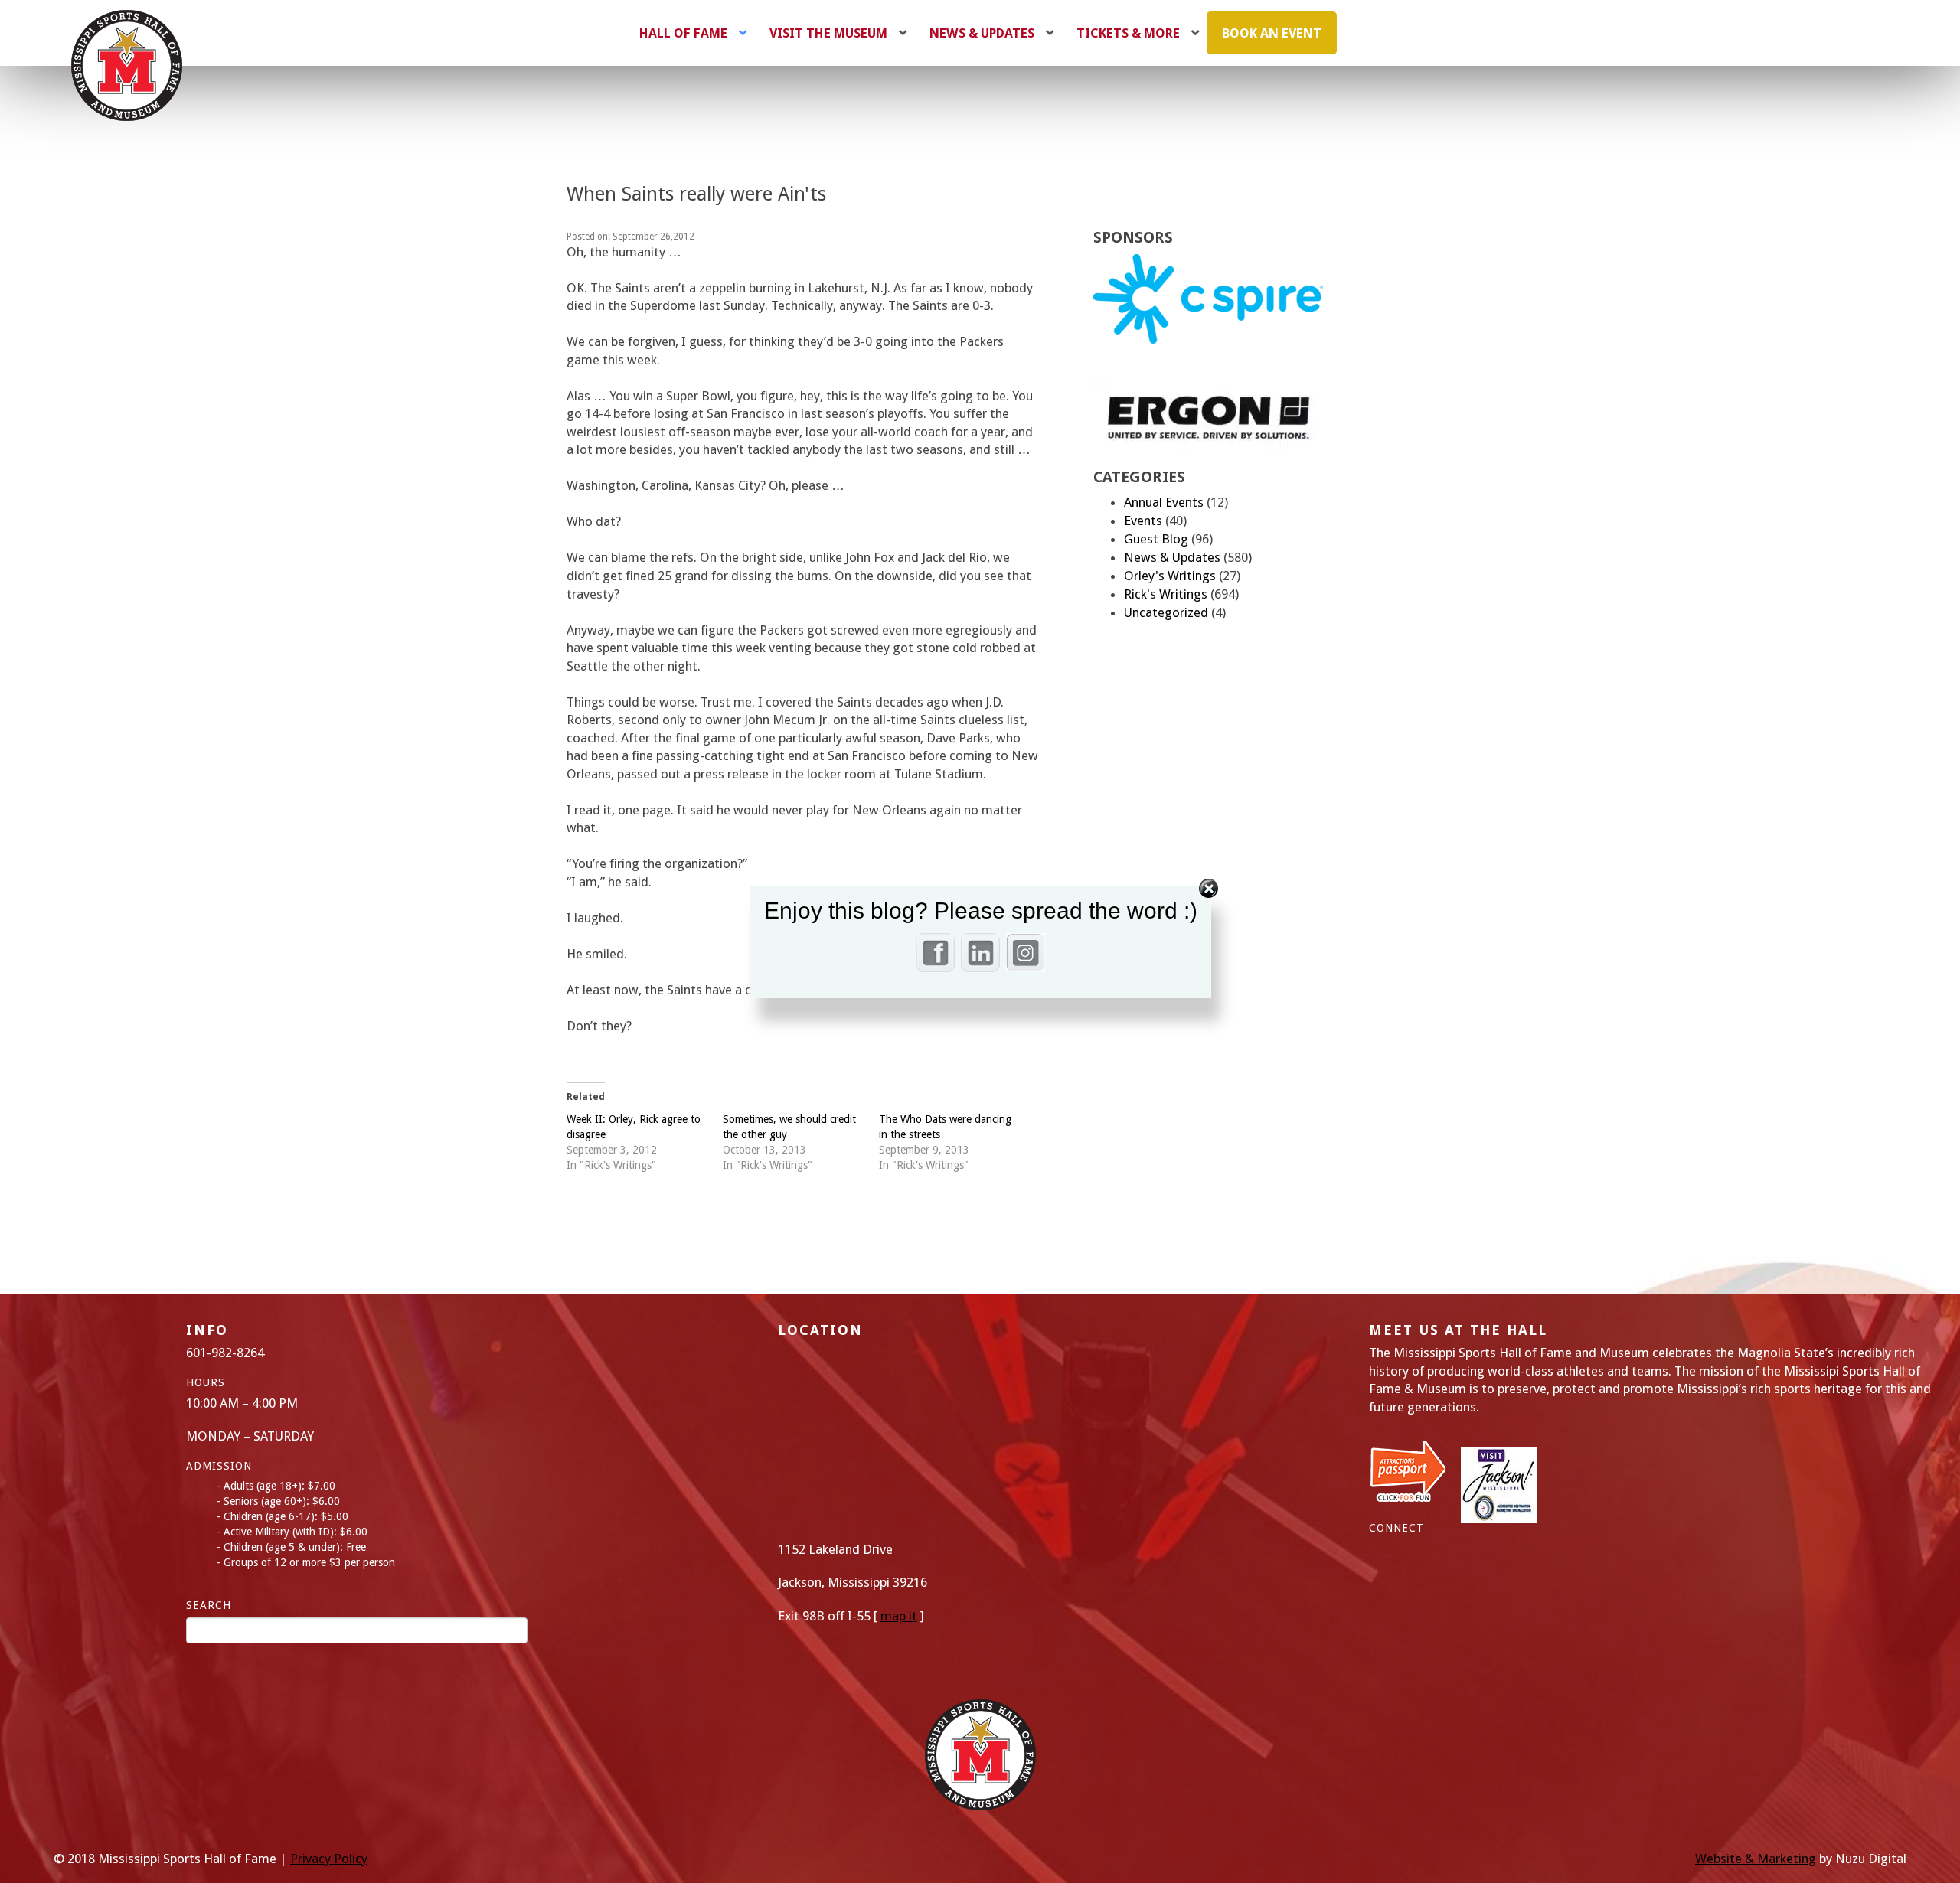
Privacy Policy (329, 1859)
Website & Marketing (1756, 1859)
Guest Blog (1156, 539)
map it (899, 1616)
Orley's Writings (1170, 576)
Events (1143, 521)
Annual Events (1164, 502)
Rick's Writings (1166, 594)
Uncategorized (1166, 612)
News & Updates (1172, 557)
